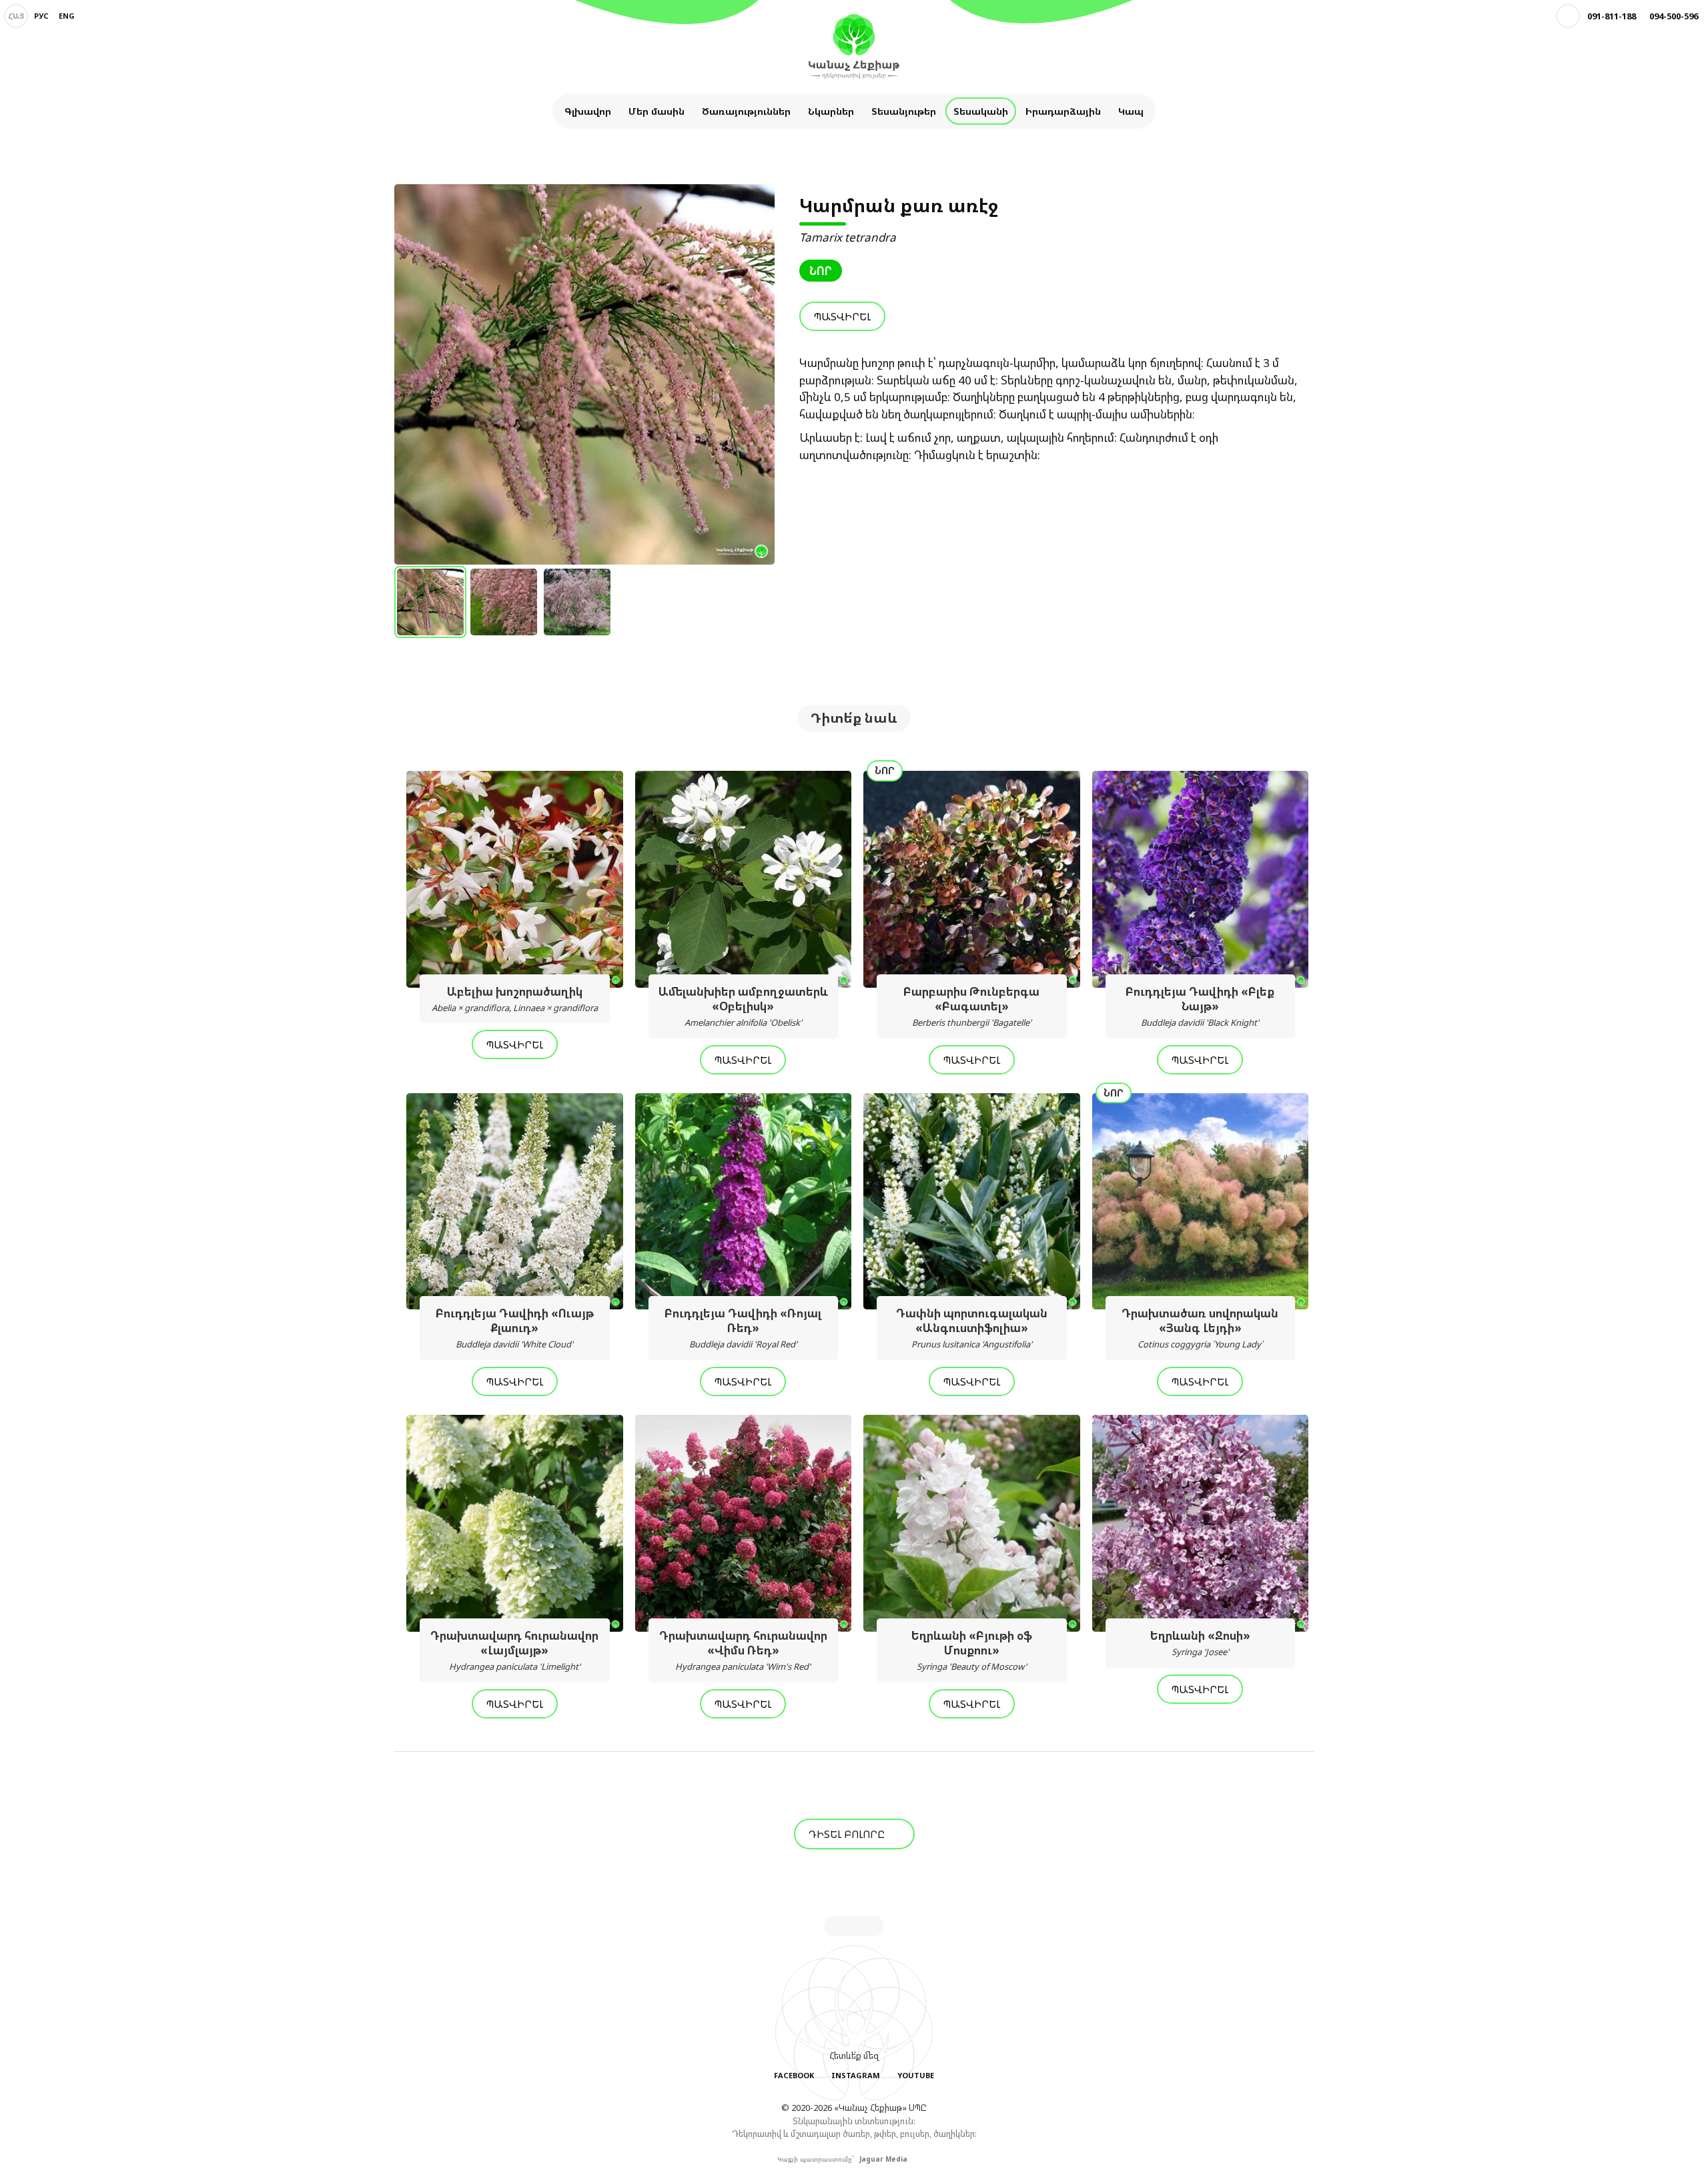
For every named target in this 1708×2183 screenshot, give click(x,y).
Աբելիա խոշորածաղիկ (515, 999)
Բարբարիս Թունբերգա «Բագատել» (971, 1006)
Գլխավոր (588, 111)
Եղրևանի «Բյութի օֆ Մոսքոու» (972, 1650)
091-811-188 (1612, 16)
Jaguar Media (883, 2159)
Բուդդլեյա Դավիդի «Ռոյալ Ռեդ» (743, 1328)
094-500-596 (1674, 16)
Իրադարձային (1063, 111)
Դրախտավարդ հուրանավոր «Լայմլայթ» (514, 1650)
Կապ (1131, 111)
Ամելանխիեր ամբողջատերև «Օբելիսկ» (743, 1006)
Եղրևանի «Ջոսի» (1200, 1643)
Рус (41, 16)
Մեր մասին (657, 111)
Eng (67, 16)
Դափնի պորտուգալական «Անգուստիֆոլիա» (972, 1328)
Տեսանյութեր (904, 111)
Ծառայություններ (746, 111)
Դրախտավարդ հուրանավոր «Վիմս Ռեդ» (743, 1650)
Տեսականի (981, 111)
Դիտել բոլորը (848, 1834)
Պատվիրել (842, 316)
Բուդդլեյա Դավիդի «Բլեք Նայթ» (1200, 1006)
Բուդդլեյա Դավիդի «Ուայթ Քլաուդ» (515, 1328)
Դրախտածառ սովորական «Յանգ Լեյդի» (1200, 1328)
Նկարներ (831, 111)
